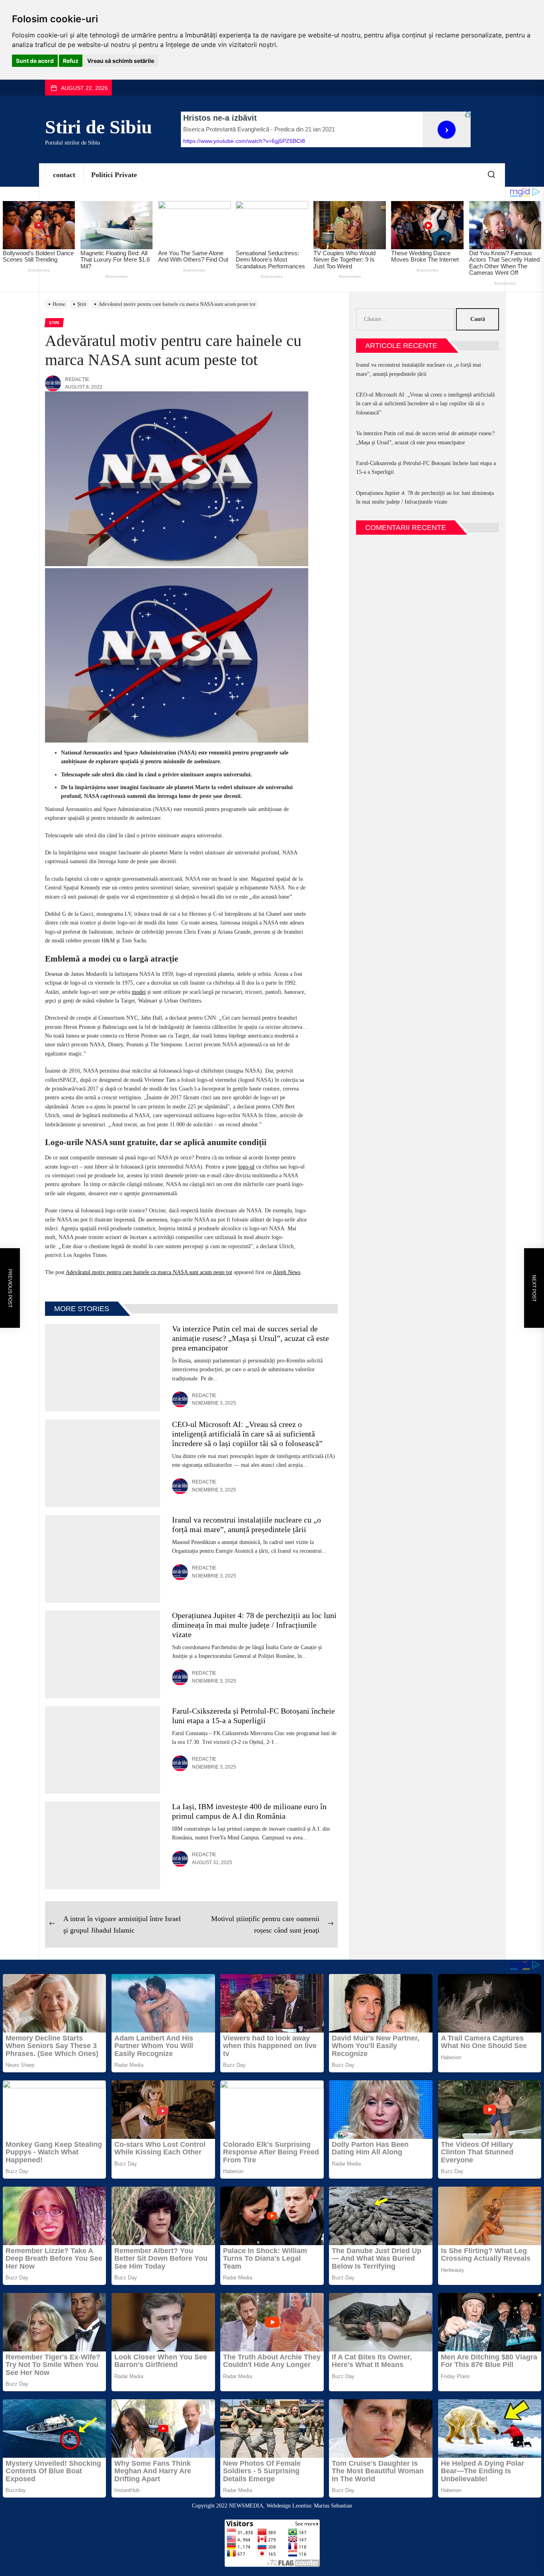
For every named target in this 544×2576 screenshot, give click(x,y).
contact (64, 175)
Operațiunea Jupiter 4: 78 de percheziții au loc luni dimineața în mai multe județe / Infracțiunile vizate (254, 1625)
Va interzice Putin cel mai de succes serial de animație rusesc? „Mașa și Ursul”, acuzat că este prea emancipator (250, 1338)
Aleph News (287, 1272)
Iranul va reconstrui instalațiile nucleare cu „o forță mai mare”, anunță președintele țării (419, 369)
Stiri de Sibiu (99, 127)
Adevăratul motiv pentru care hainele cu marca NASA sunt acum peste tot (149, 1272)
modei (139, 992)
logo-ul (246, 1167)
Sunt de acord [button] (35, 61)
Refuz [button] (71, 61)
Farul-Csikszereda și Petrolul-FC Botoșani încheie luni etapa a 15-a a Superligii (426, 468)
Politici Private (114, 175)
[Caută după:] (406, 319)
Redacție (77, 379)
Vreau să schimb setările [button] (121, 61)
